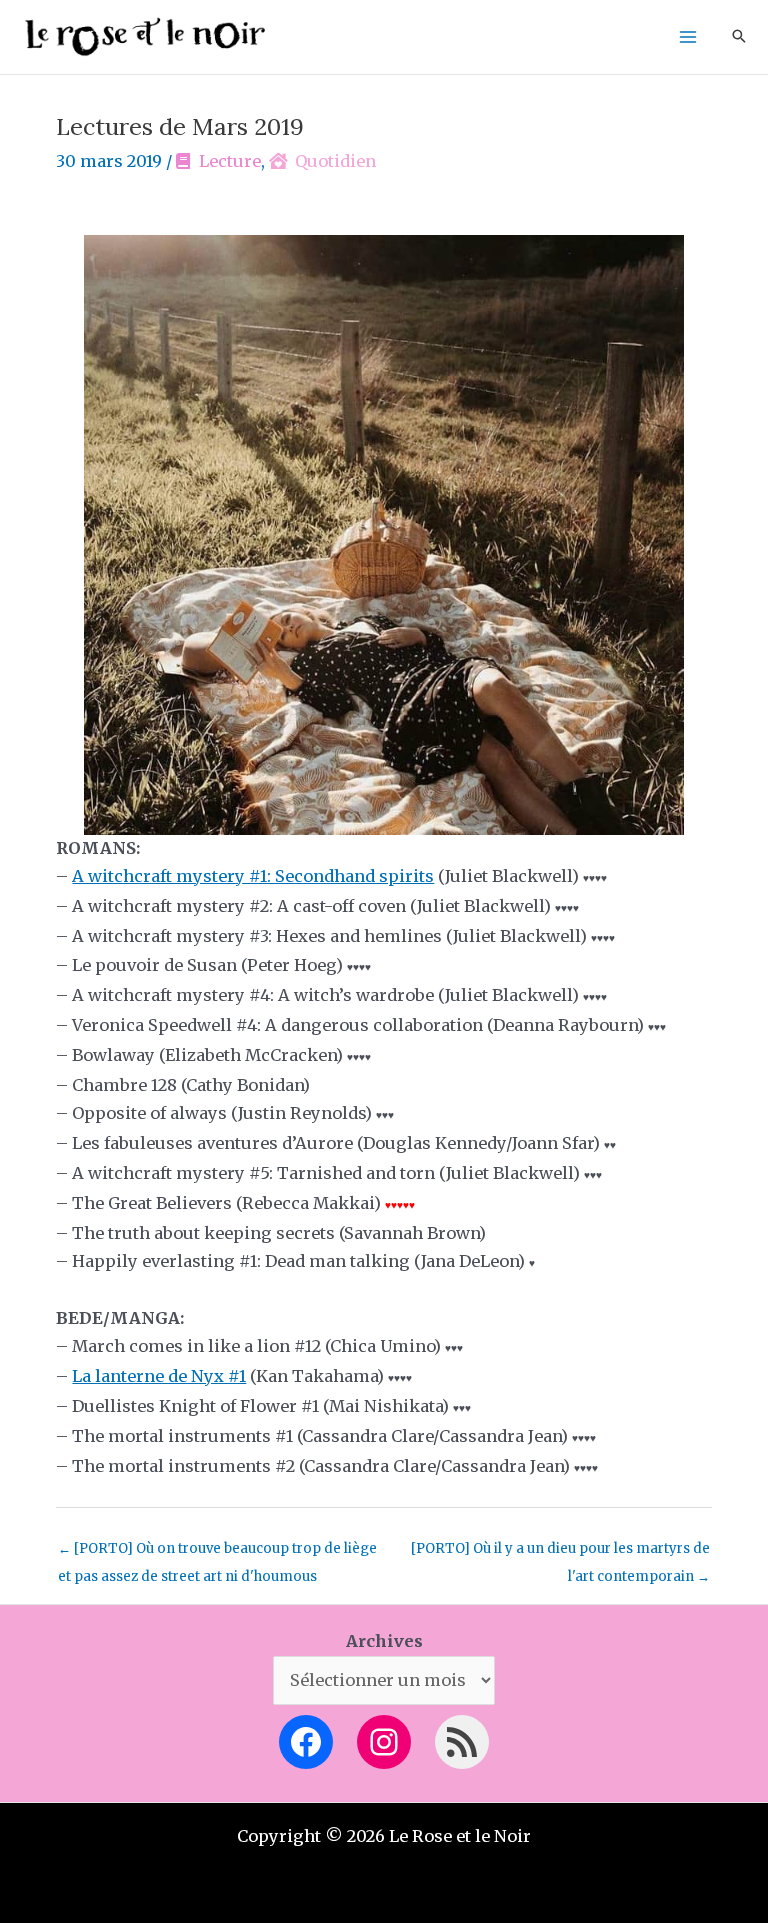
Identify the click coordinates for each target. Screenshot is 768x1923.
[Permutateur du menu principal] (687, 37)
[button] (739, 37)
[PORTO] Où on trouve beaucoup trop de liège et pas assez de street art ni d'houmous (217, 1553)
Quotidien (335, 161)
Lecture (229, 161)
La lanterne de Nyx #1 (159, 1376)
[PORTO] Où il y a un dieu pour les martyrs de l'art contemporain (560, 1553)
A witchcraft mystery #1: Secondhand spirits (253, 876)
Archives (384, 1641)
